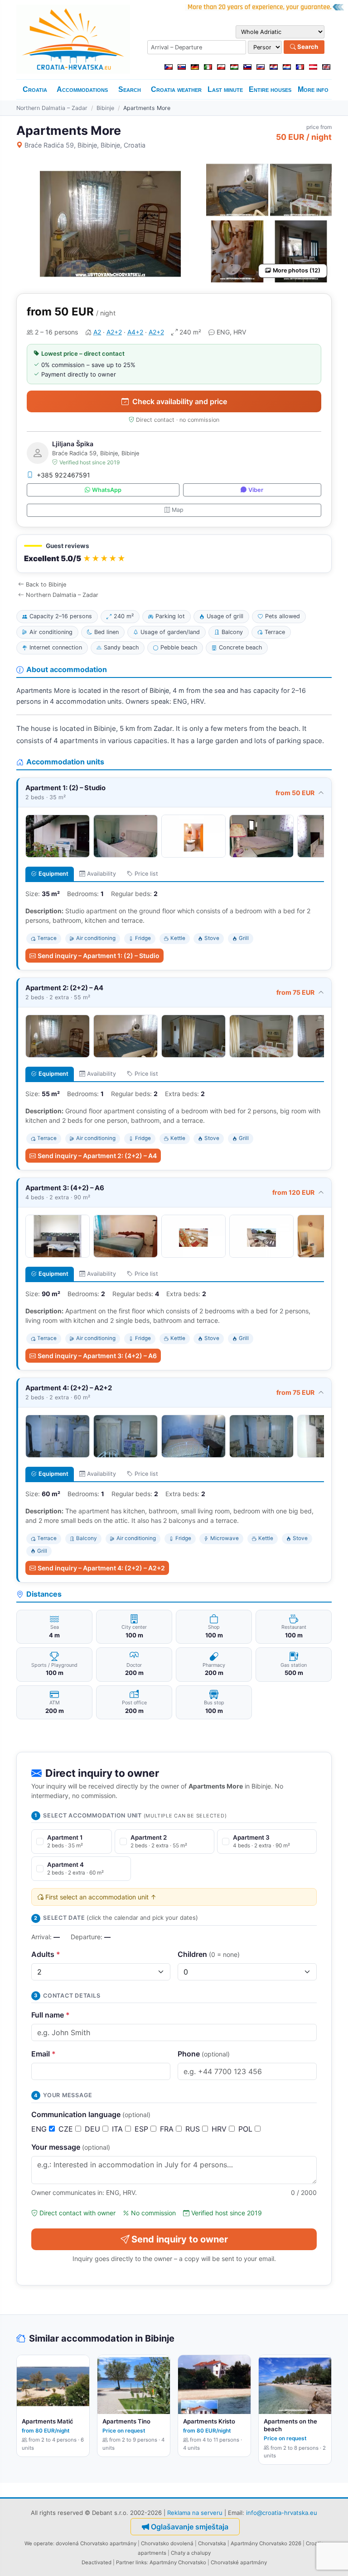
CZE (67, 2129)
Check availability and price (180, 401)
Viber (256, 490)
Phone (204, 2054)
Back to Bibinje (46, 584)
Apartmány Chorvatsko (178, 2562)
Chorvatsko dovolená (167, 2543)
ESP (143, 2129)
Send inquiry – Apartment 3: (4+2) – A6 (97, 1356)
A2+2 (114, 332)
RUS (194, 2129)
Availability (101, 874)
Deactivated (97, 2562)
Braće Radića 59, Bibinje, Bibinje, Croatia (85, 145)
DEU (94, 2129)
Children (209, 1954)
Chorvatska (212, 2543)
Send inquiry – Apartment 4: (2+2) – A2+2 (101, 1568)
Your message (71, 2147)
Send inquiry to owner (180, 2239)
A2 (97, 332)
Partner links (131, 2562)
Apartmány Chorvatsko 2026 (266, 2543)
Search (307, 47)
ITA (118, 2129)
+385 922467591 (63, 475)
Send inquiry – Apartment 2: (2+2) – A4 (97, 1156)
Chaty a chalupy (191, 2553)
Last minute (225, 89)
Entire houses (270, 89)
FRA (168, 2129)
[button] (174, 554)
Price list (146, 874)
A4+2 (135, 332)
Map (178, 510)
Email (43, 2054)
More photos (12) (297, 270)
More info (313, 89)
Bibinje (105, 108)
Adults (46, 1954)
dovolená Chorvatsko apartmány (96, 2543)
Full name (51, 2015)
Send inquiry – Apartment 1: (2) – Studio (99, 956)
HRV (220, 2129)
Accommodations (82, 89)
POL (246, 2129)
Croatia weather (176, 89)
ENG (40, 2129)
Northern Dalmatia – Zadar (52, 108)
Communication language (91, 2114)
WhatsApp (107, 490)
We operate (39, 2543)
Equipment (53, 874)
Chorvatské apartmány (239, 2562)
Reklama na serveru (195, 2513)
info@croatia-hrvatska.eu (282, 2513)
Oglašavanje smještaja (190, 2527)
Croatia (35, 89)
